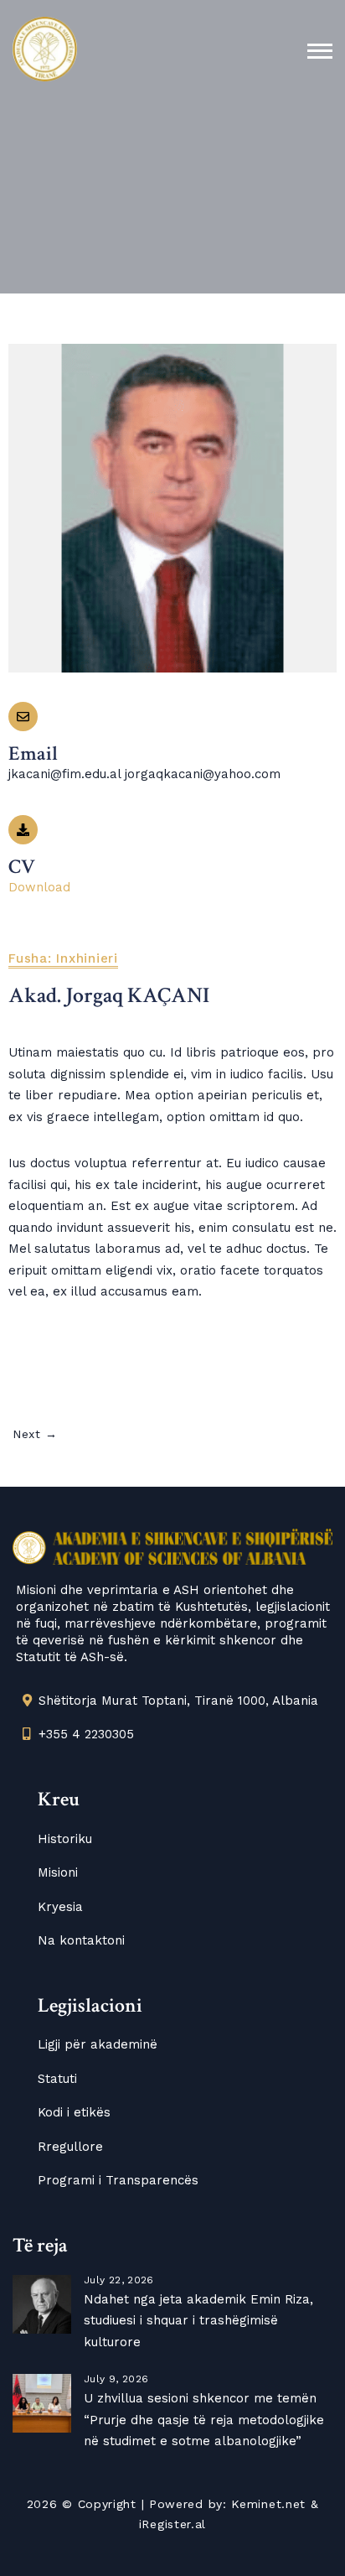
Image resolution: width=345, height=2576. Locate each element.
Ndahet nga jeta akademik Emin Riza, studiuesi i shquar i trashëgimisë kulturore (198, 2321)
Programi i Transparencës (118, 2180)
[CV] (23, 830)
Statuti (57, 2079)
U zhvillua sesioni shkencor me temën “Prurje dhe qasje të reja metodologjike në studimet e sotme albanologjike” (204, 2420)
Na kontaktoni (81, 1940)
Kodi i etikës (74, 2112)
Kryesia (60, 1907)
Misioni (58, 1872)
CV (22, 867)
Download (39, 887)
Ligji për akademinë (98, 2044)
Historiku (65, 1839)
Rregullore (70, 2147)
